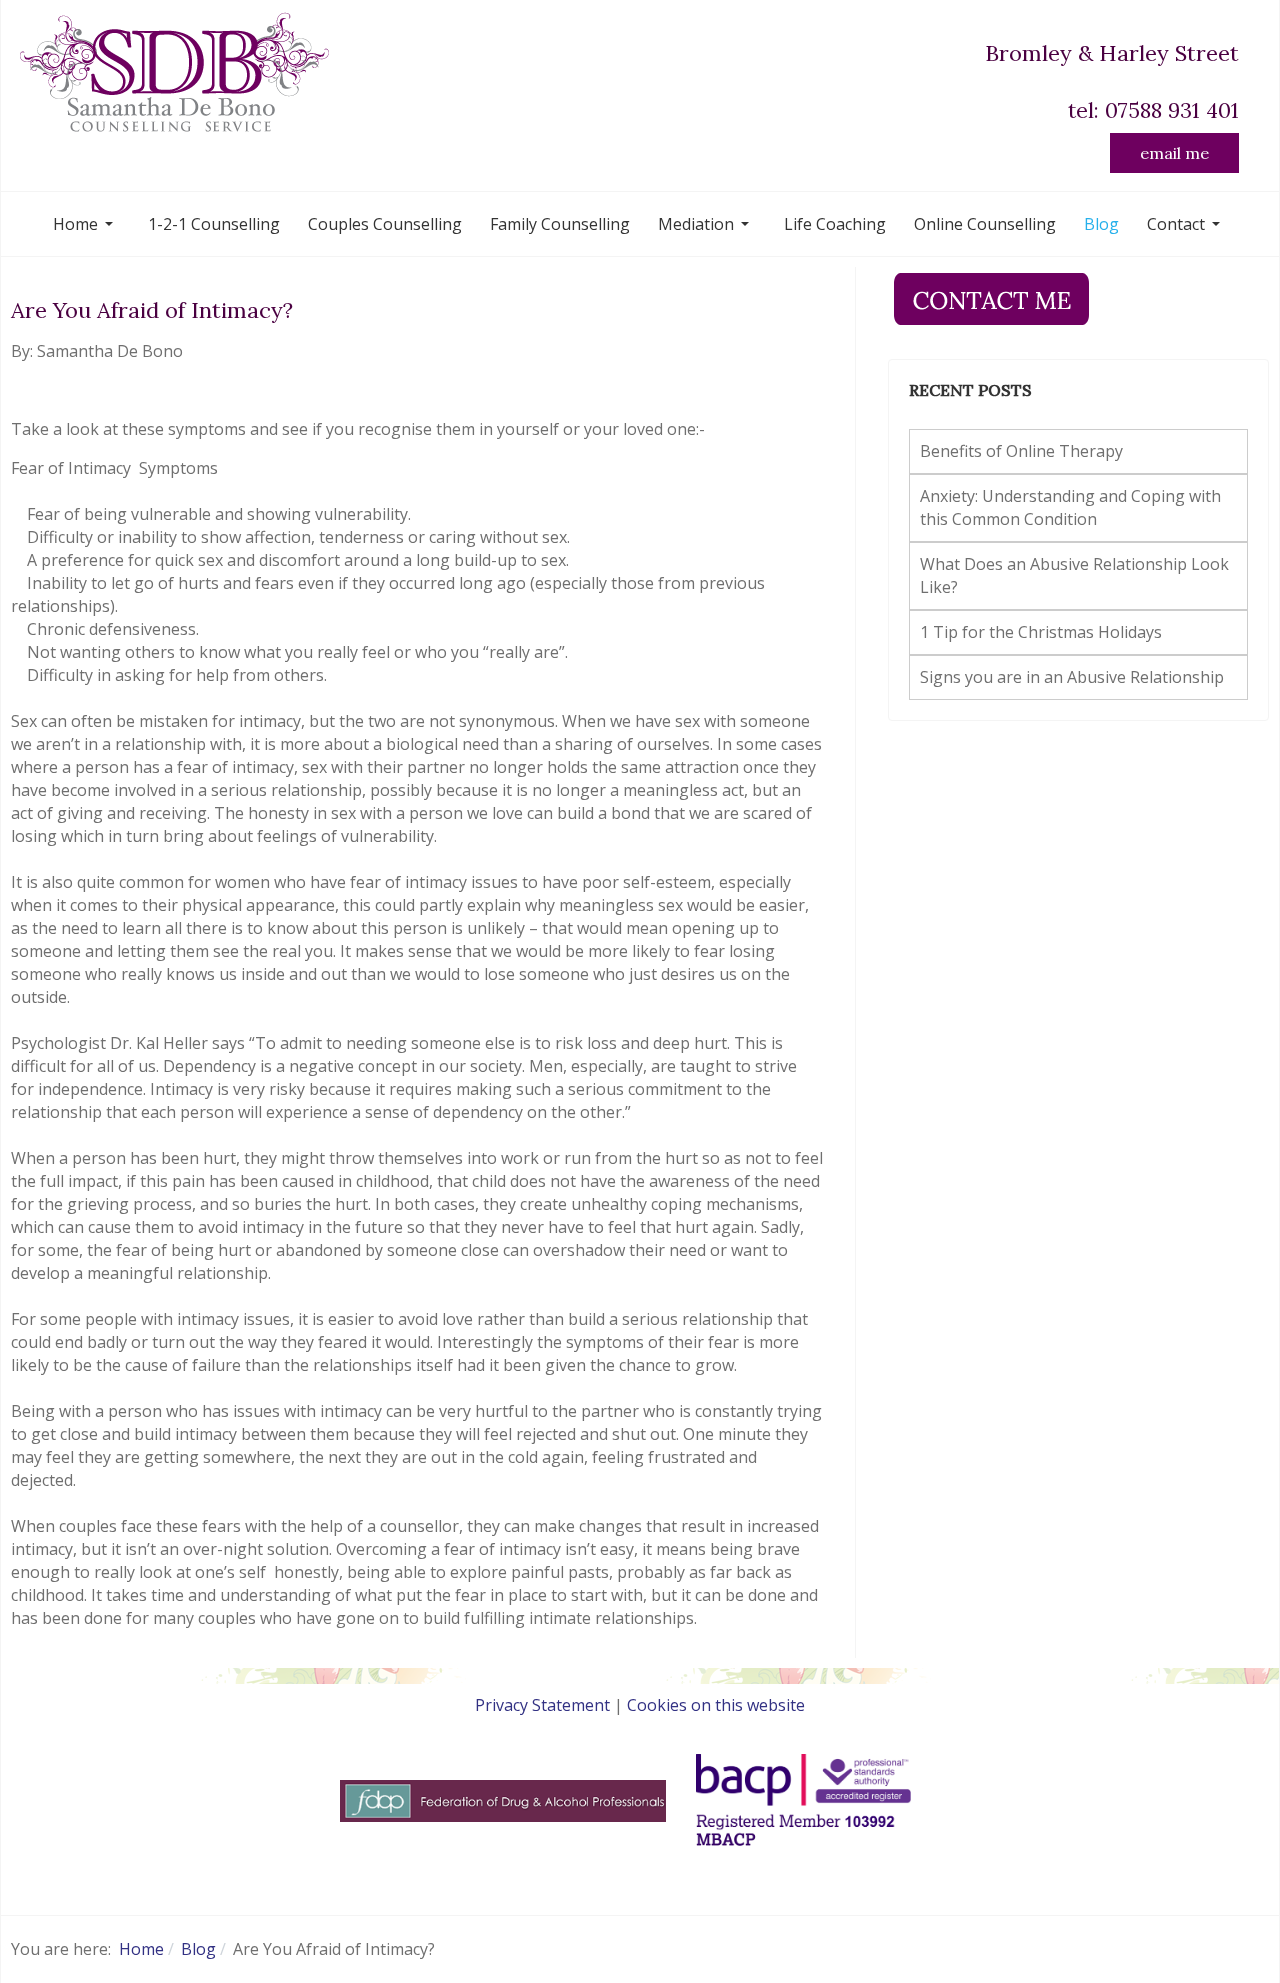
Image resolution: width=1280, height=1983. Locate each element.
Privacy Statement (542, 1705)
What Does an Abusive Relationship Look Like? (1074, 575)
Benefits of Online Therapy (1021, 451)
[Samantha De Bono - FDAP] (503, 1799)
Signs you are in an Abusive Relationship (1072, 677)
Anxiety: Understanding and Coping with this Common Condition (1070, 507)
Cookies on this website (716, 1705)
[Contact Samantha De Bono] (991, 297)
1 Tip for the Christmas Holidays (1041, 632)
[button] (86, 224)
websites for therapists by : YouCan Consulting (640, 1877)
